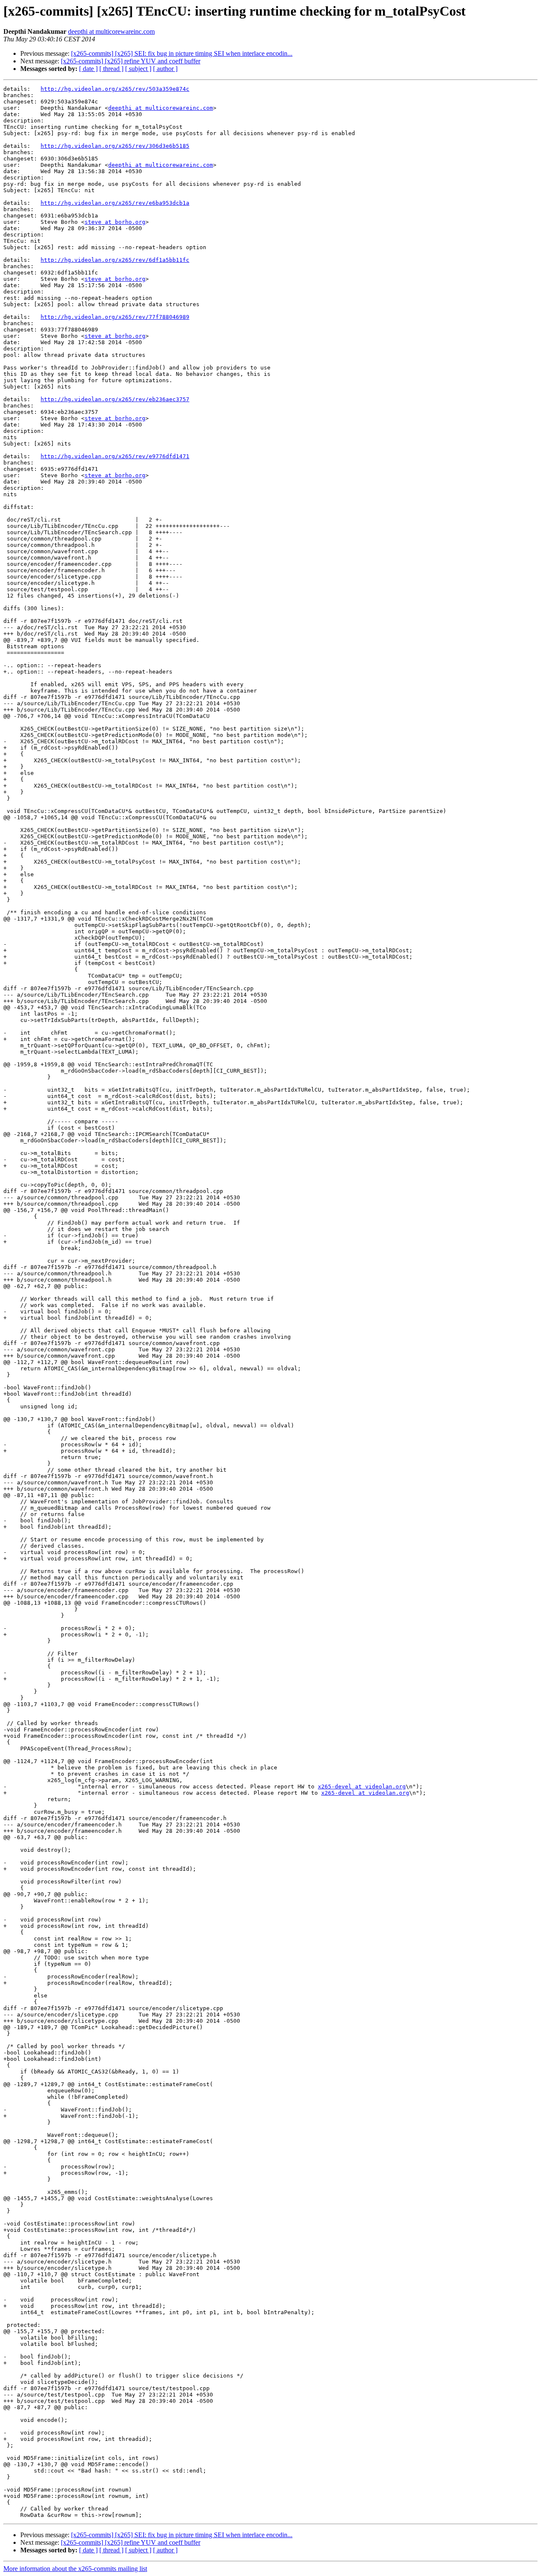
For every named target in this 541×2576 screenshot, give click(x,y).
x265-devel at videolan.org (362, 1787)
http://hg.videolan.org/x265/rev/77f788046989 (115, 317)
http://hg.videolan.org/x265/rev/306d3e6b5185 (115, 146)
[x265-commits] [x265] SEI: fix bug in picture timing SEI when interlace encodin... (182, 53)
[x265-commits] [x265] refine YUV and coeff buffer (131, 61)
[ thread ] (111, 69)
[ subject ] (138, 69)
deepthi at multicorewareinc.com (111, 31)
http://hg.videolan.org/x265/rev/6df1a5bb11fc (115, 260)
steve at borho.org (115, 222)
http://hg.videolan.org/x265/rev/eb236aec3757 (115, 399)
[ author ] (165, 69)
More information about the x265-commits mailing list (75, 2569)
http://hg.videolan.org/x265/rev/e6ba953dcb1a (115, 203)
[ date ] (88, 69)
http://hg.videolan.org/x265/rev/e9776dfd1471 (115, 456)
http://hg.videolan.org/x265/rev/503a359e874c (115, 89)
